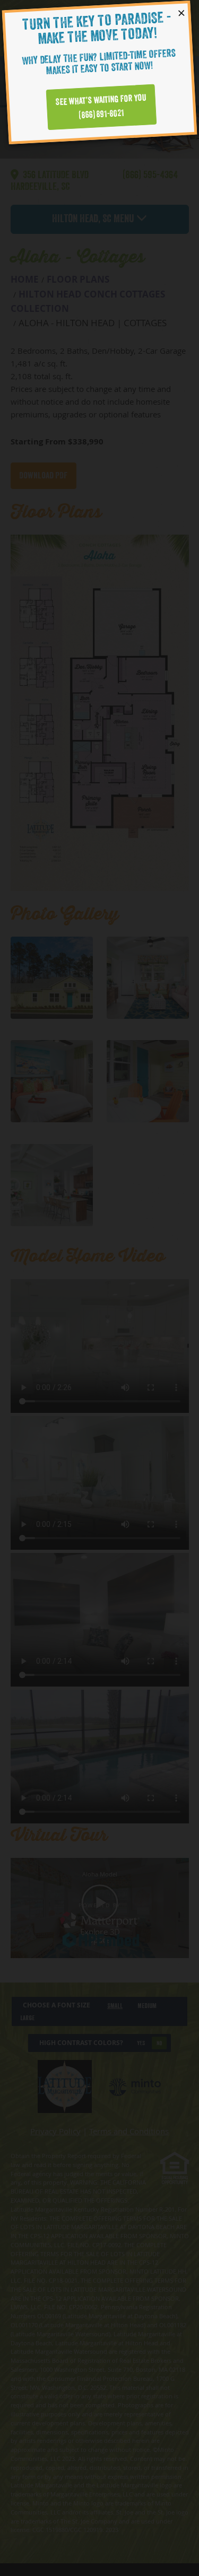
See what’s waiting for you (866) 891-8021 (101, 106)
